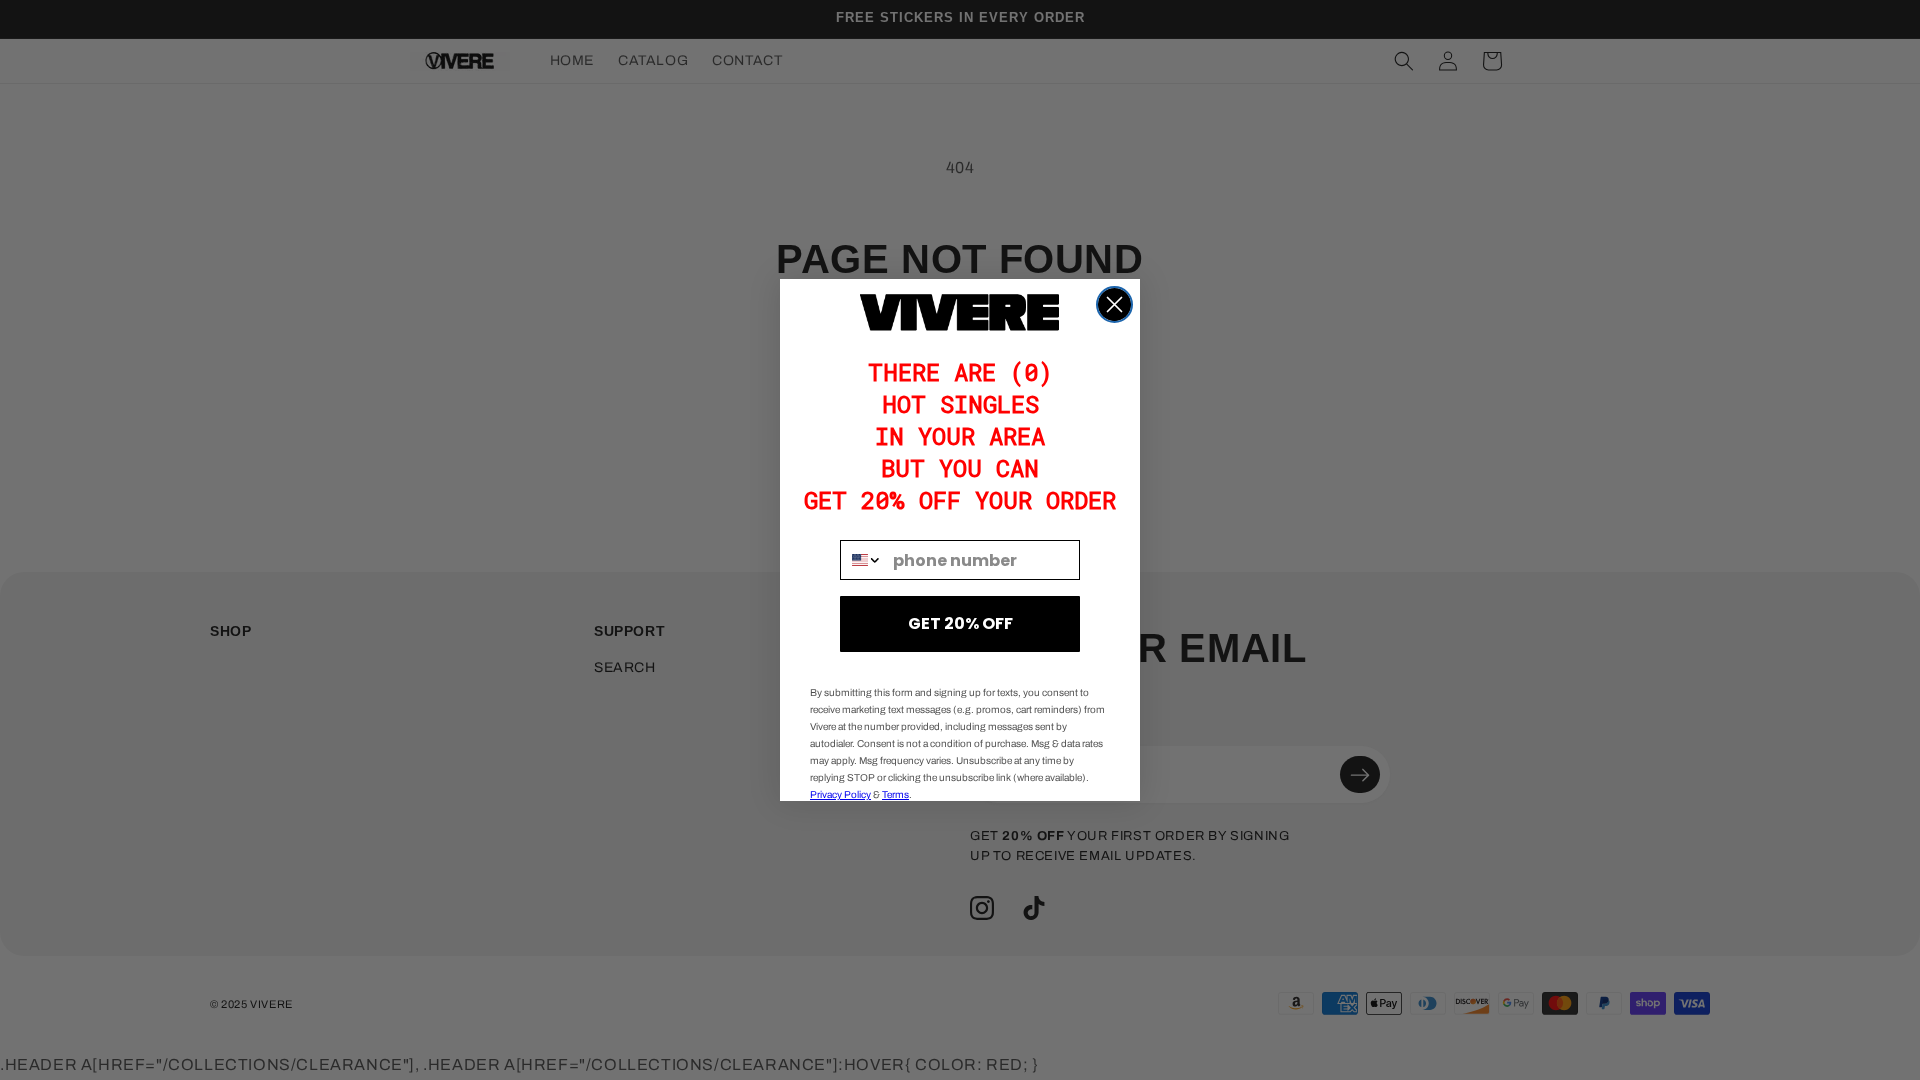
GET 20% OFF (960, 623)
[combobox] (862, 560)
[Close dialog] (1114, 304)
